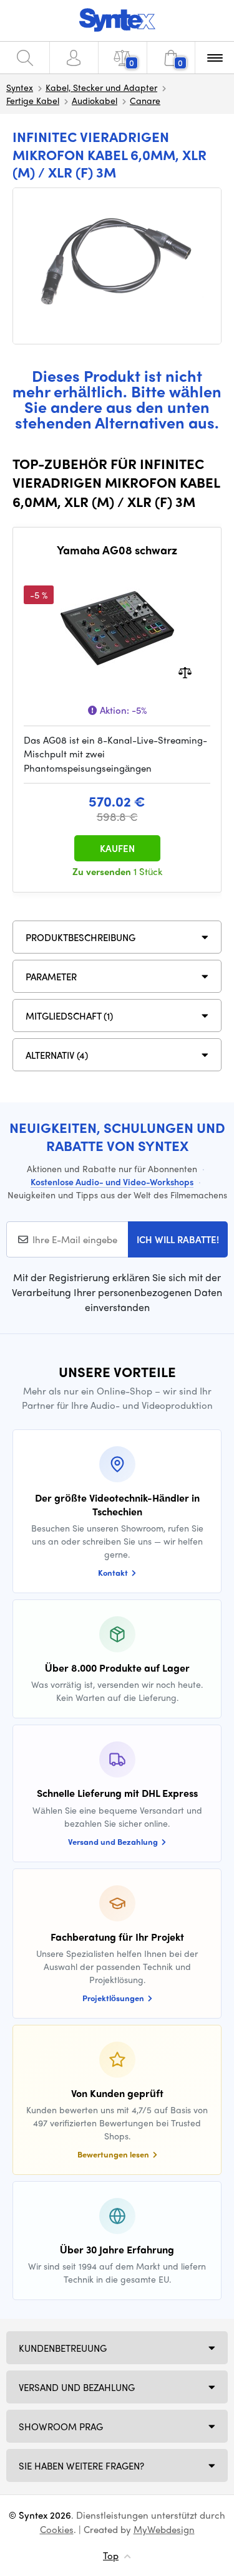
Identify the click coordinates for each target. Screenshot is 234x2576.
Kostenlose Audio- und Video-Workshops (112, 1181)
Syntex (20, 87)
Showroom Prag (61, 2427)
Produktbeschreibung (80, 937)
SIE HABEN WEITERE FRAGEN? (81, 2466)
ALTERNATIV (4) (57, 1055)
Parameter (51, 977)
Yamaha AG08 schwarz (117, 550)
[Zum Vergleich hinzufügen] (185, 671)
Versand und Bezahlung (77, 2387)
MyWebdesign (164, 2529)
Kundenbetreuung (63, 2348)
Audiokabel (95, 100)
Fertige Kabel (33, 100)
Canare (145, 100)
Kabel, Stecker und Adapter (101, 87)
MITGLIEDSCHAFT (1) (69, 1016)
